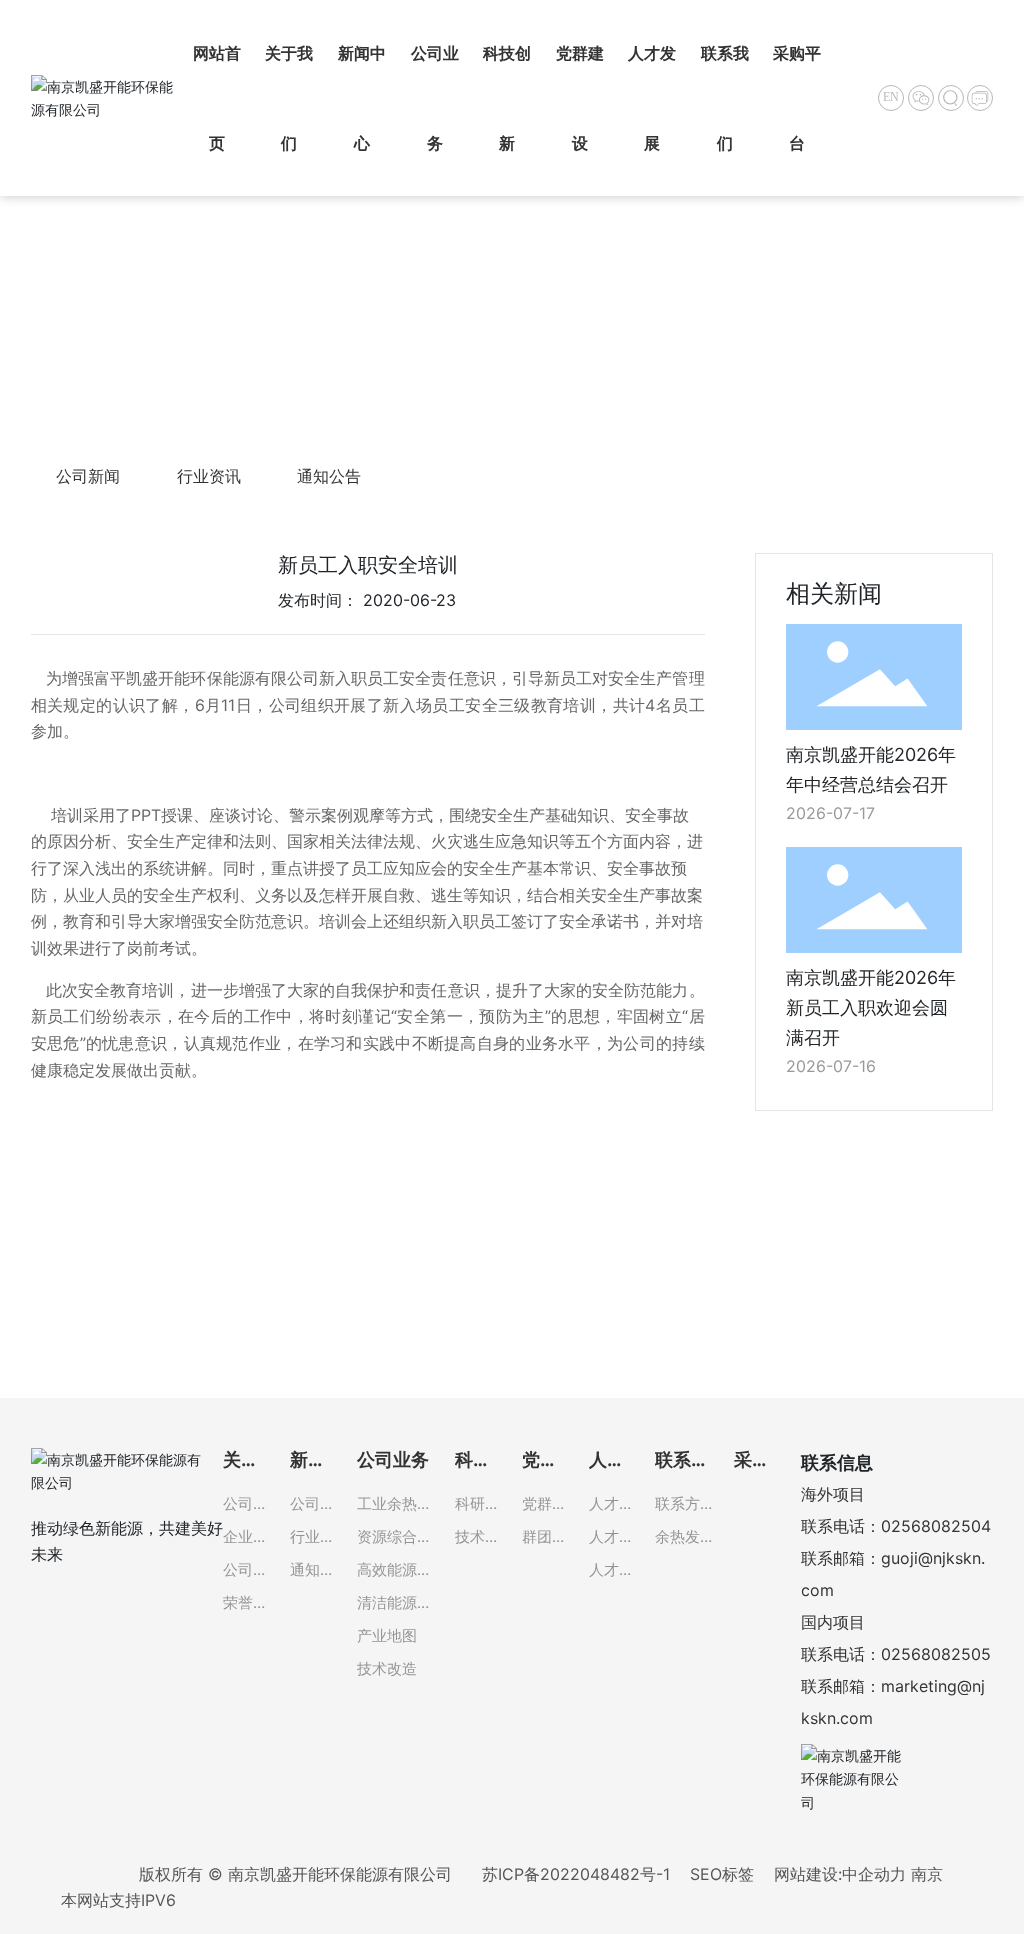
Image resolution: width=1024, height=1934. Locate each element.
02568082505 (936, 1654)
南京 (927, 1874)
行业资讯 (209, 476)
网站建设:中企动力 (840, 1874)
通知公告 (329, 476)
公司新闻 (88, 476)
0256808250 (931, 1526)
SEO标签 (722, 1874)
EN (891, 97)
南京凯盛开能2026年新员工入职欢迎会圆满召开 (871, 1007)
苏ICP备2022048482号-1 (576, 1874)
